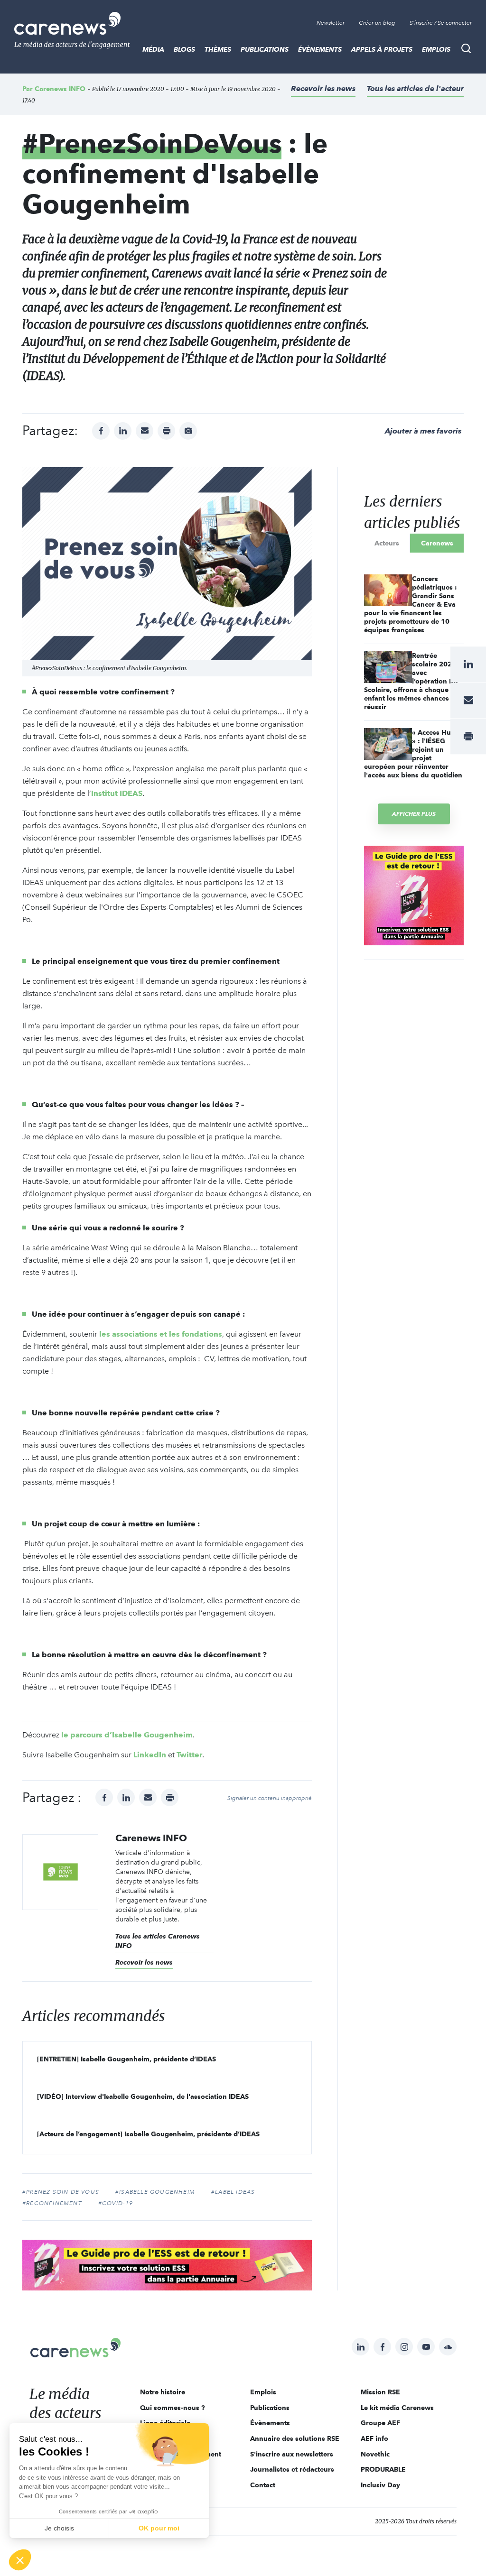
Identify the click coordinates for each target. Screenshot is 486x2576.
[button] (20, 2560)
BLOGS (184, 49)
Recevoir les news (323, 88)
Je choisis (59, 2528)
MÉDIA (153, 49)
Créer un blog (377, 23)
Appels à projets (382, 49)
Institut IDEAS (117, 793)
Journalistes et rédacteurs (292, 2469)
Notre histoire (163, 2392)
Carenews (437, 543)
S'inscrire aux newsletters (292, 2454)
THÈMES (218, 49)
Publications (265, 49)
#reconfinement (52, 2203)
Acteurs (387, 543)
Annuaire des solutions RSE (295, 2438)
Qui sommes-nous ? (173, 2408)
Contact (263, 2485)
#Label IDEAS (233, 2192)
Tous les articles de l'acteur (415, 88)
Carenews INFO (60, 89)
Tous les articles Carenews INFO (158, 1941)
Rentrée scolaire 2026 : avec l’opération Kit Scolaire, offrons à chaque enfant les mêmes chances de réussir (412, 681)
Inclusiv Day (380, 2485)
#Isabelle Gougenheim (155, 2192)
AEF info (374, 2438)
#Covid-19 (116, 2203)
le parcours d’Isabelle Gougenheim (127, 1735)
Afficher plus (414, 814)
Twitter (189, 1755)
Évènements (320, 49)
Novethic (375, 2454)
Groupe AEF (380, 2423)
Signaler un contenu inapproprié (270, 1798)
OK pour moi (159, 2528)
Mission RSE (380, 2392)
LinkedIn (150, 1755)
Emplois (436, 49)
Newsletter (331, 23)
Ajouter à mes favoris (423, 431)
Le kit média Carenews (397, 2408)
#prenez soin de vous (61, 2192)
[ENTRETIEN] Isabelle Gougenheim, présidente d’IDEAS (126, 2059)
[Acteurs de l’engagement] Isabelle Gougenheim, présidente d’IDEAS (148, 2134)
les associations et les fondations (161, 1334)
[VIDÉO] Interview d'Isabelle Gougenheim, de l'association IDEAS (143, 2096)
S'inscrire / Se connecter (441, 23)
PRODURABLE (383, 2469)
